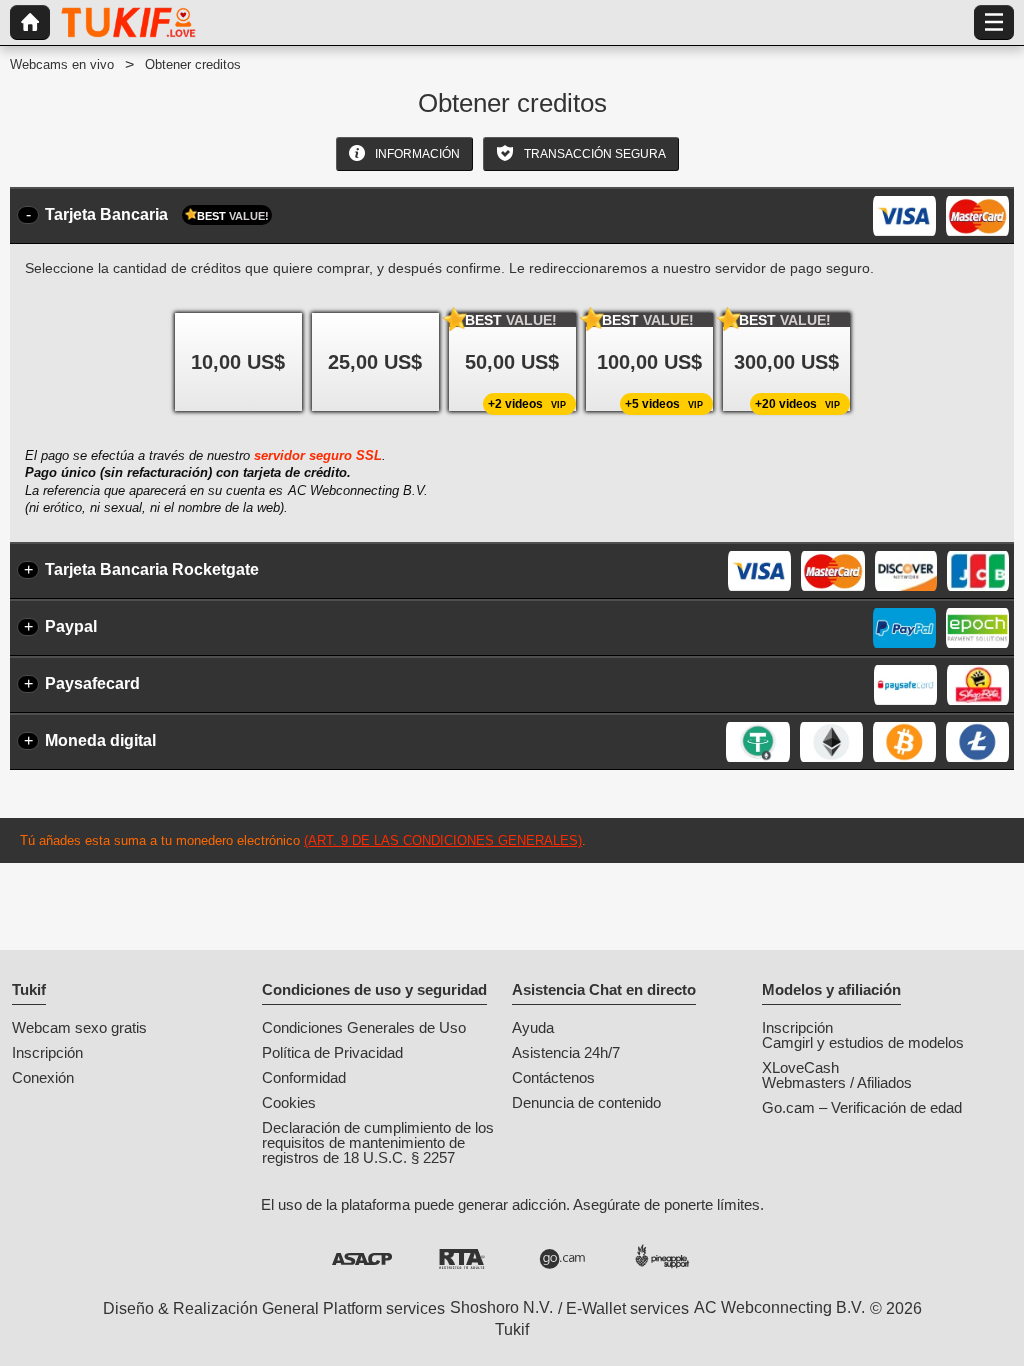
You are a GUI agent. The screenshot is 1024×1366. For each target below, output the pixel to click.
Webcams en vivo (62, 64)
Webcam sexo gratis (79, 1027)
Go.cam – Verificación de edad (862, 1107)
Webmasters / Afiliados (837, 1082)
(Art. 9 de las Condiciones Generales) (443, 840)
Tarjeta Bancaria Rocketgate (152, 569)
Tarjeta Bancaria (157, 214)
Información (416, 154)
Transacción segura (593, 154)
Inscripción (47, 1052)
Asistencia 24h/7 (566, 1052)
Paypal (71, 626)
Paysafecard (92, 683)
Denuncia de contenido (586, 1102)
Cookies (289, 1102)
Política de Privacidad (332, 1052)
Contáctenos (553, 1077)
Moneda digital (100, 740)
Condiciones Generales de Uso (364, 1027)
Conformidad (304, 1077)
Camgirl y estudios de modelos (863, 1042)
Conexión (43, 1077)
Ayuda (533, 1027)
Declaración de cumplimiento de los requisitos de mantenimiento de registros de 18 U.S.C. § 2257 (378, 1142)
